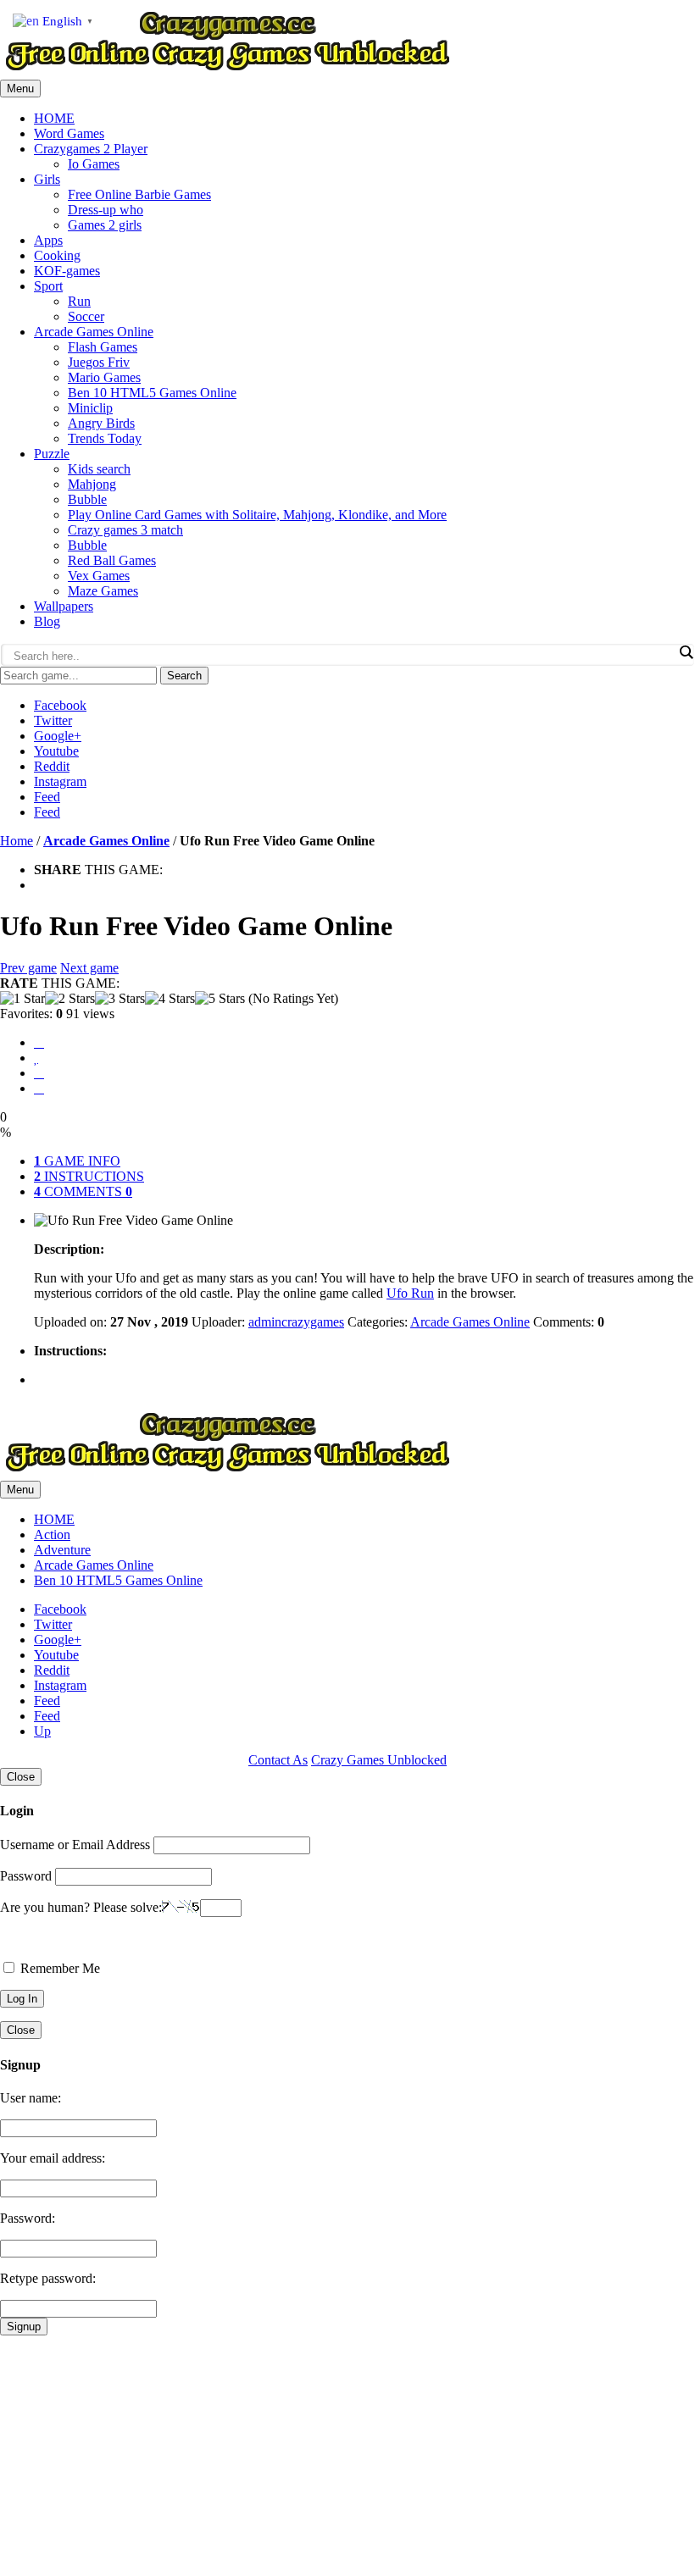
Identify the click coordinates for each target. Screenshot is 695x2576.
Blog (47, 621)
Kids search (99, 469)
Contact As (278, 1760)
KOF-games (67, 271)
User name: (31, 2098)
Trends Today (105, 438)
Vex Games (99, 576)
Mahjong (92, 484)
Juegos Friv (99, 362)
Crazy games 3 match (125, 530)
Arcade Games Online (94, 332)
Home (17, 841)
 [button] (39, 1088)
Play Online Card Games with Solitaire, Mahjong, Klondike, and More (257, 515)
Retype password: (48, 2278)
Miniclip (90, 408)
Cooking (57, 255)
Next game (89, 968)
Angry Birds (101, 423)
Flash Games (103, 347)
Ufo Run (410, 1293)
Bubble (87, 499)
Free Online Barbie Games (139, 194)
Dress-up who (106, 210)
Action (52, 1535)
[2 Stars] (70, 999)
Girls (47, 179)
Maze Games (103, 591)
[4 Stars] (170, 999)
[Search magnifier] (686, 652)
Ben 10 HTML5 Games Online (152, 393)
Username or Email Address (75, 1845)
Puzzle (52, 454)
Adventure (62, 1550)
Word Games (69, 133)
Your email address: (53, 2158)
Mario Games (104, 377)
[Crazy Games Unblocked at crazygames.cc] (227, 72)
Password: (28, 2218)
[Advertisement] (347, 2454)
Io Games (94, 164)
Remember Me (58, 1968)
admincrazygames (296, 1322)
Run (79, 301)
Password (26, 1876)
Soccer (86, 316)
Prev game (28, 968)
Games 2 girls (105, 225)
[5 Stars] (220, 999)
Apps (48, 240)
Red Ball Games (112, 560)
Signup (24, 2327)
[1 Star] (22, 999)
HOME (54, 118)
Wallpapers (64, 606)
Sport (48, 286)
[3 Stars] (120, 999)
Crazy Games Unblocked (379, 1760)
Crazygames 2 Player (91, 149)
